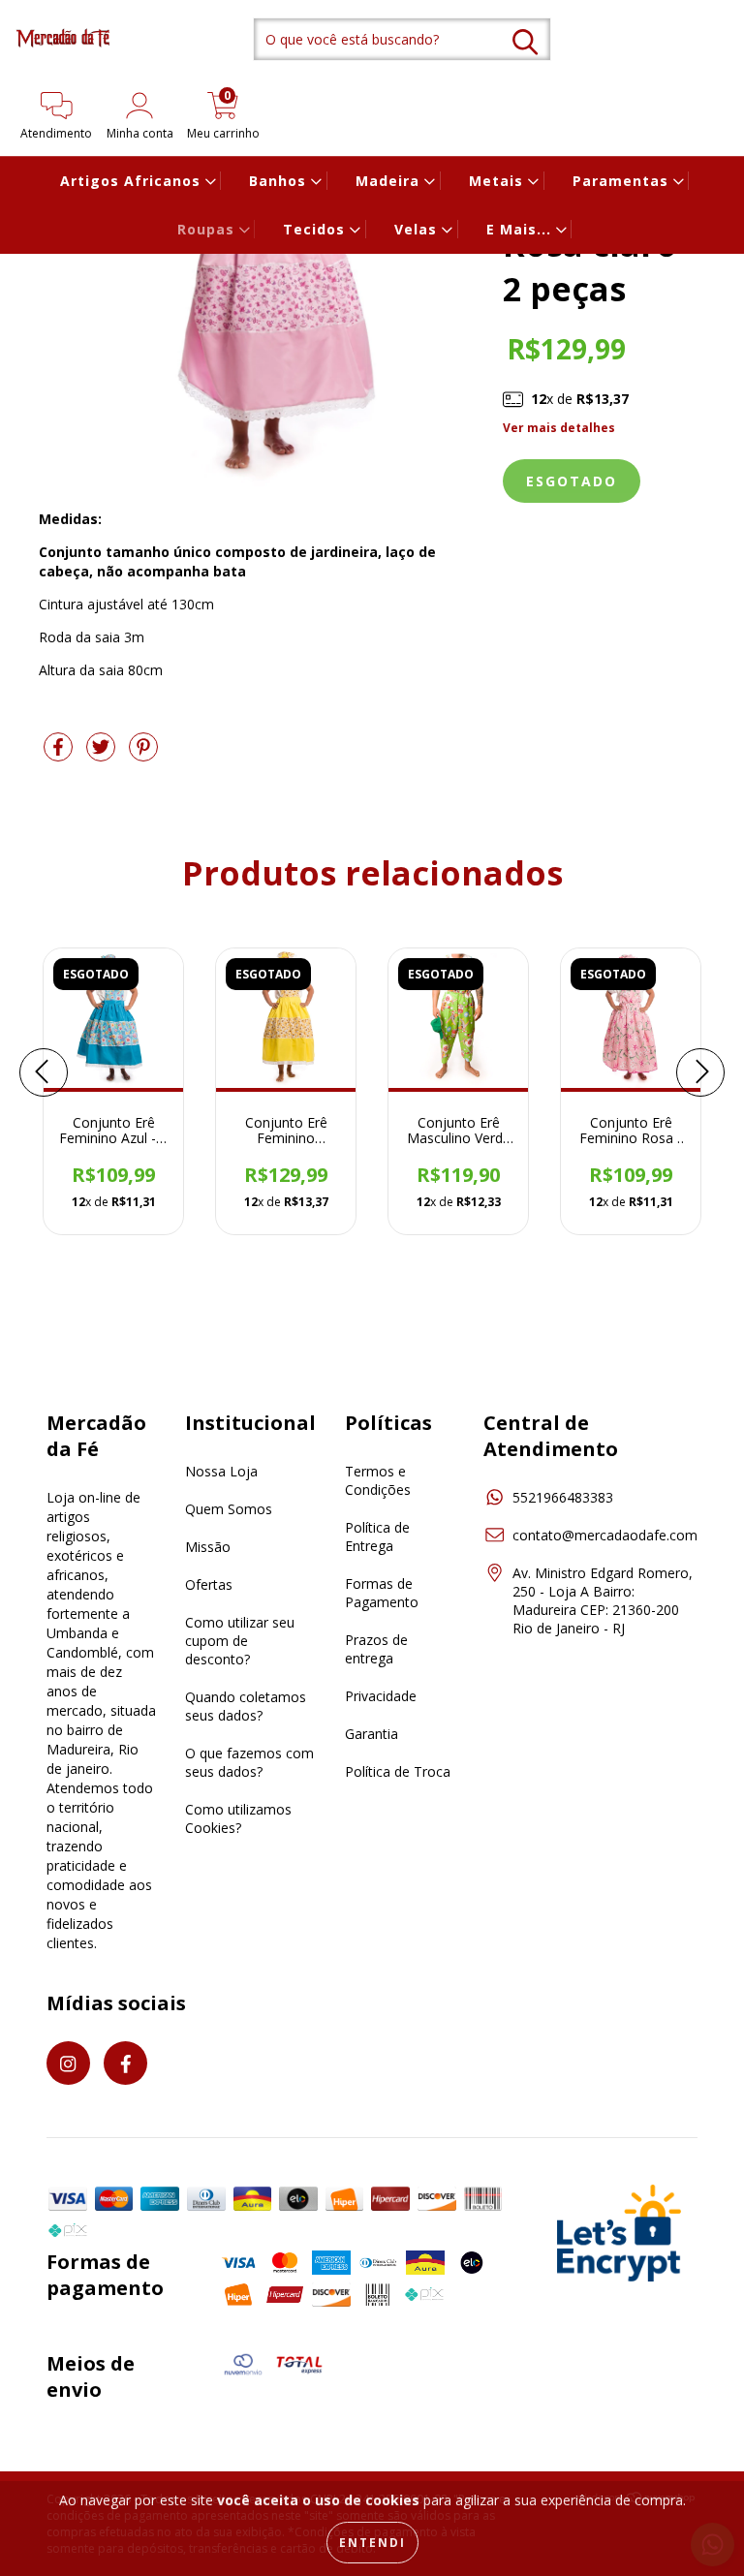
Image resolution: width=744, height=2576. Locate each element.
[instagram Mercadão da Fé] (68, 2063)
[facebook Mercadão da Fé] (125, 2063)
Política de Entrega (377, 1536)
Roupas (208, 229)
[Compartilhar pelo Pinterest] (143, 754)
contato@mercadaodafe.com (605, 1535)
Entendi (372, 2543)
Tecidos (316, 229)
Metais (498, 181)
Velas (418, 229)
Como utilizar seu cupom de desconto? (240, 1641)
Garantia (372, 1734)
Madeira (390, 181)
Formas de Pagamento (382, 1593)
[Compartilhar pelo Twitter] (103, 754)
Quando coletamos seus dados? (246, 1706)
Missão (208, 1547)
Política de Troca (398, 1771)
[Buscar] (525, 42)
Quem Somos (229, 1509)
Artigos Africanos (133, 181)
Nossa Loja (221, 1471)
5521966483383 (563, 1497)
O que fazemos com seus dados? (249, 1762)
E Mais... (521, 229)
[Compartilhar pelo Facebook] (60, 754)
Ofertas (209, 1584)
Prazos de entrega (376, 1649)
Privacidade (381, 1696)
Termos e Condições (378, 1480)
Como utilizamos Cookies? (238, 1818)
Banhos (280, 181)
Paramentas (623, 181)
